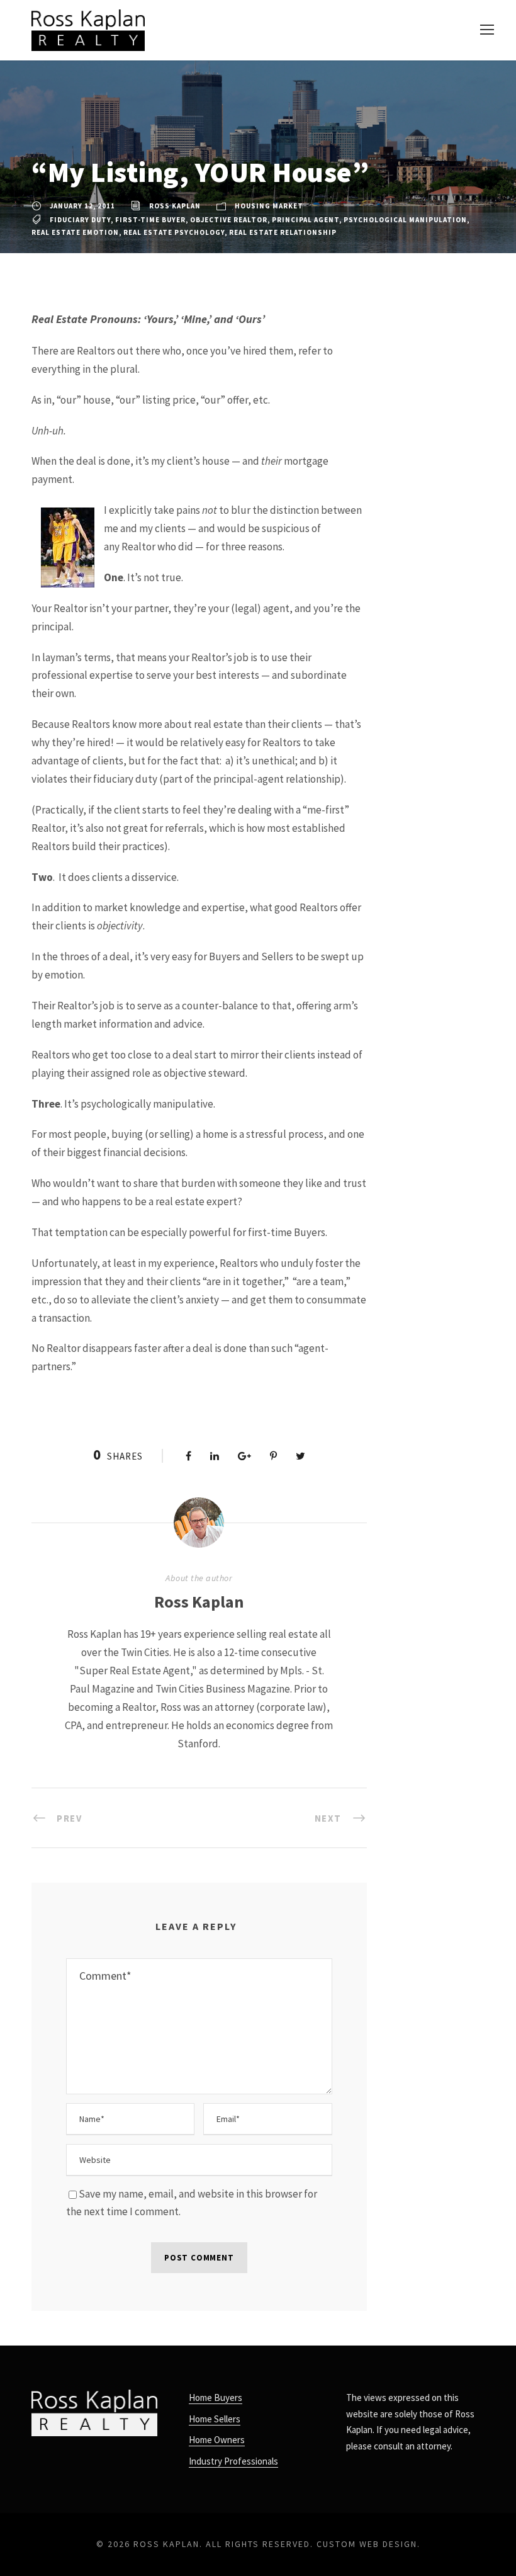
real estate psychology (174, 232)
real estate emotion (75, 232)
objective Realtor (229, 220)
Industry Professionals (233, 2461)
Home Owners (217, 2440)
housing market (269, 206)
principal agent (306, 220)
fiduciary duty (80, 220)
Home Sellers (215, 2419)
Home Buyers (216, 2397)
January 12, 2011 (82, 206)
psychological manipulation (405, 220)
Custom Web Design (367, 2544)
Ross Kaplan (175, 206)
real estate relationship (283, 232)
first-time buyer (150, 220)
